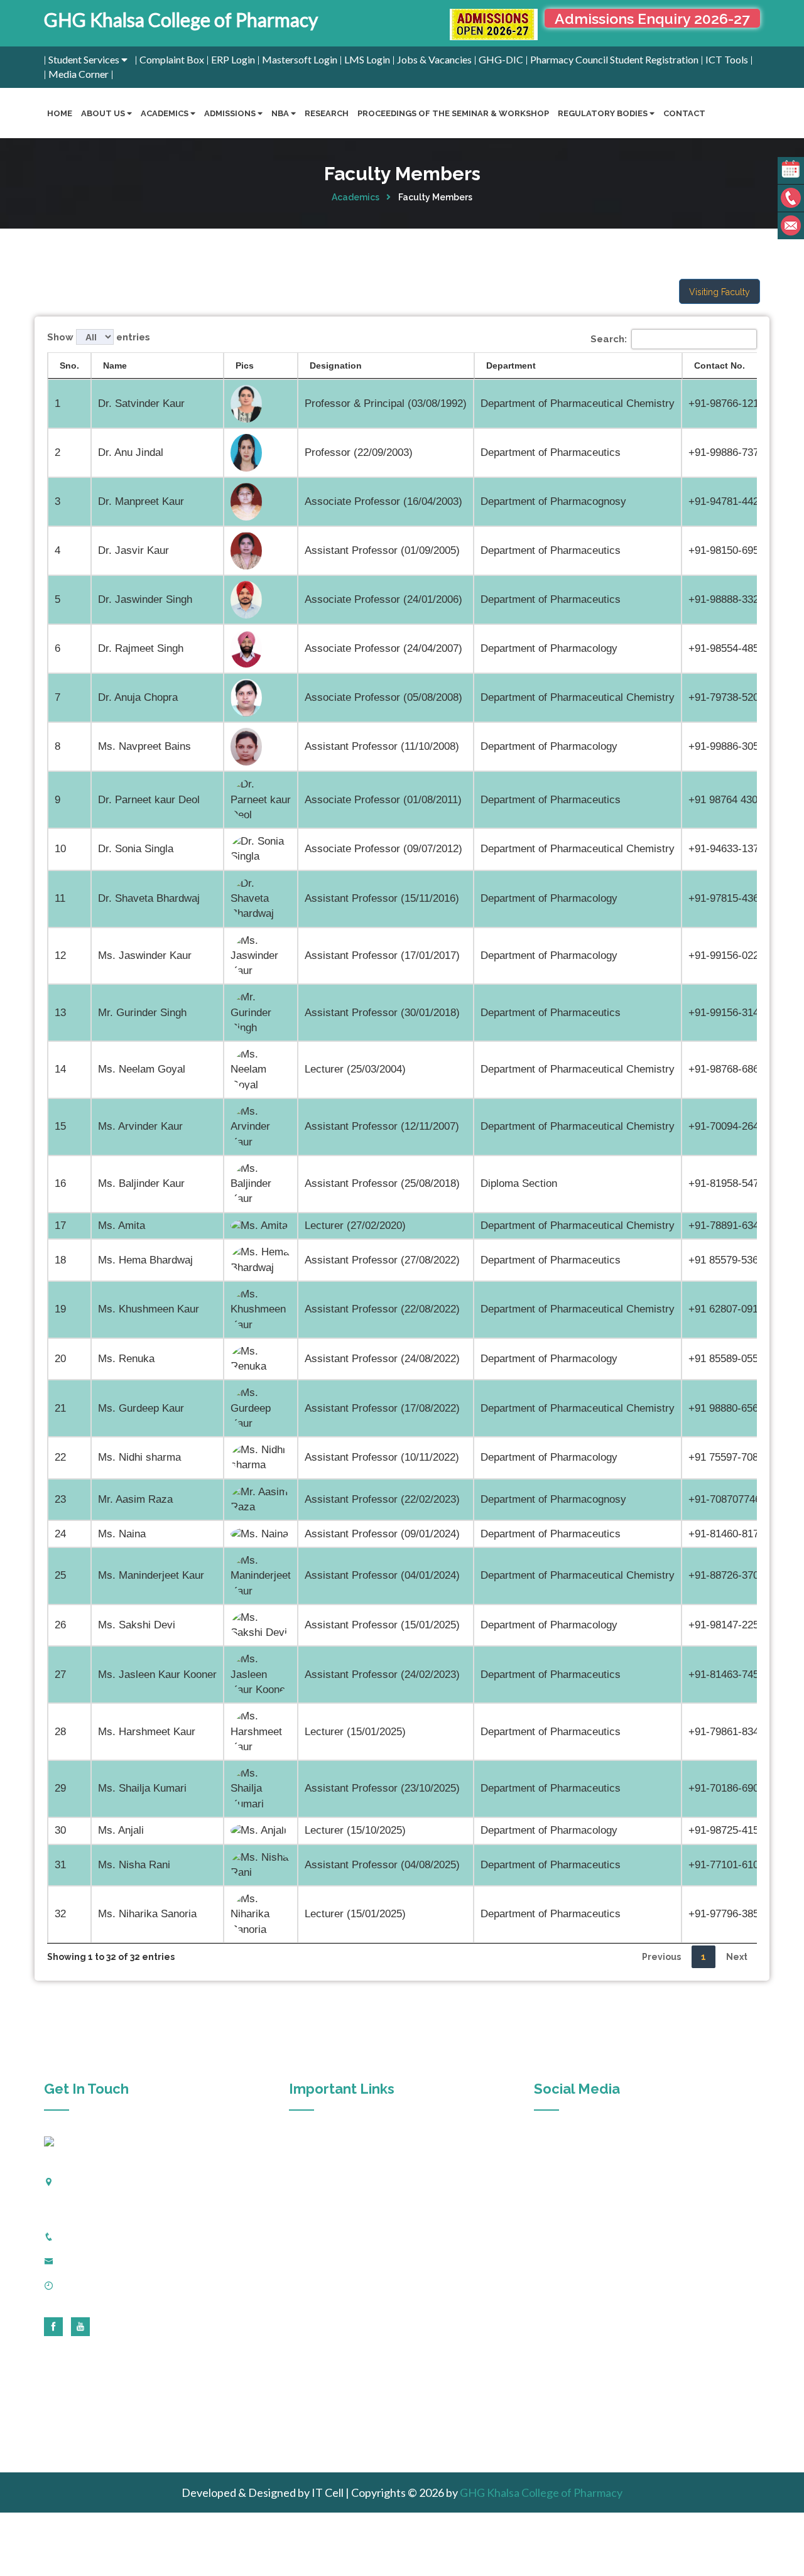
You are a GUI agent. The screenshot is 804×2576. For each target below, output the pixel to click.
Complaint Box (172, 59)
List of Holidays (331, 2342)
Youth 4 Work (327, 2431)
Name (115, 365)
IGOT (310, 2164)
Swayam (315, 2386)
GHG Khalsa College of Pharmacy (181, 19)
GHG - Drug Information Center (365, 2320)
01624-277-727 (95, 2236)
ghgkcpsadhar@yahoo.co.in (117, 2261)
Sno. (69, 365)
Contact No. (720, 365)
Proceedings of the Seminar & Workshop (453, 113)
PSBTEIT (318, 2275)
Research (327, 113)
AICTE (312, 2209)
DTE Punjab (323, 2298)
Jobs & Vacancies (434, 59)
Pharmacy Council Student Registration (614, 59)
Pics (245, 365)
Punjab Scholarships (340, 2364)
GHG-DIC (501, 59)
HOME (60, 113)
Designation (336, 365)
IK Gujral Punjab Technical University (375, 2253)
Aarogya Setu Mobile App (352, 2142)
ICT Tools (727, 59)
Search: (609, 339)
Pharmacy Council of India (353, 2231)
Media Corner (79, 74)
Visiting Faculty (720, 292)
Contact (684, 113)
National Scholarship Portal (356, 2409)
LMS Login (367, 59)
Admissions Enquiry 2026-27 (652, 19)
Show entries (99, 337)
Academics (356, 197)
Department (511, 365)
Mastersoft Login (300, 59)
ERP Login (233, 59)
